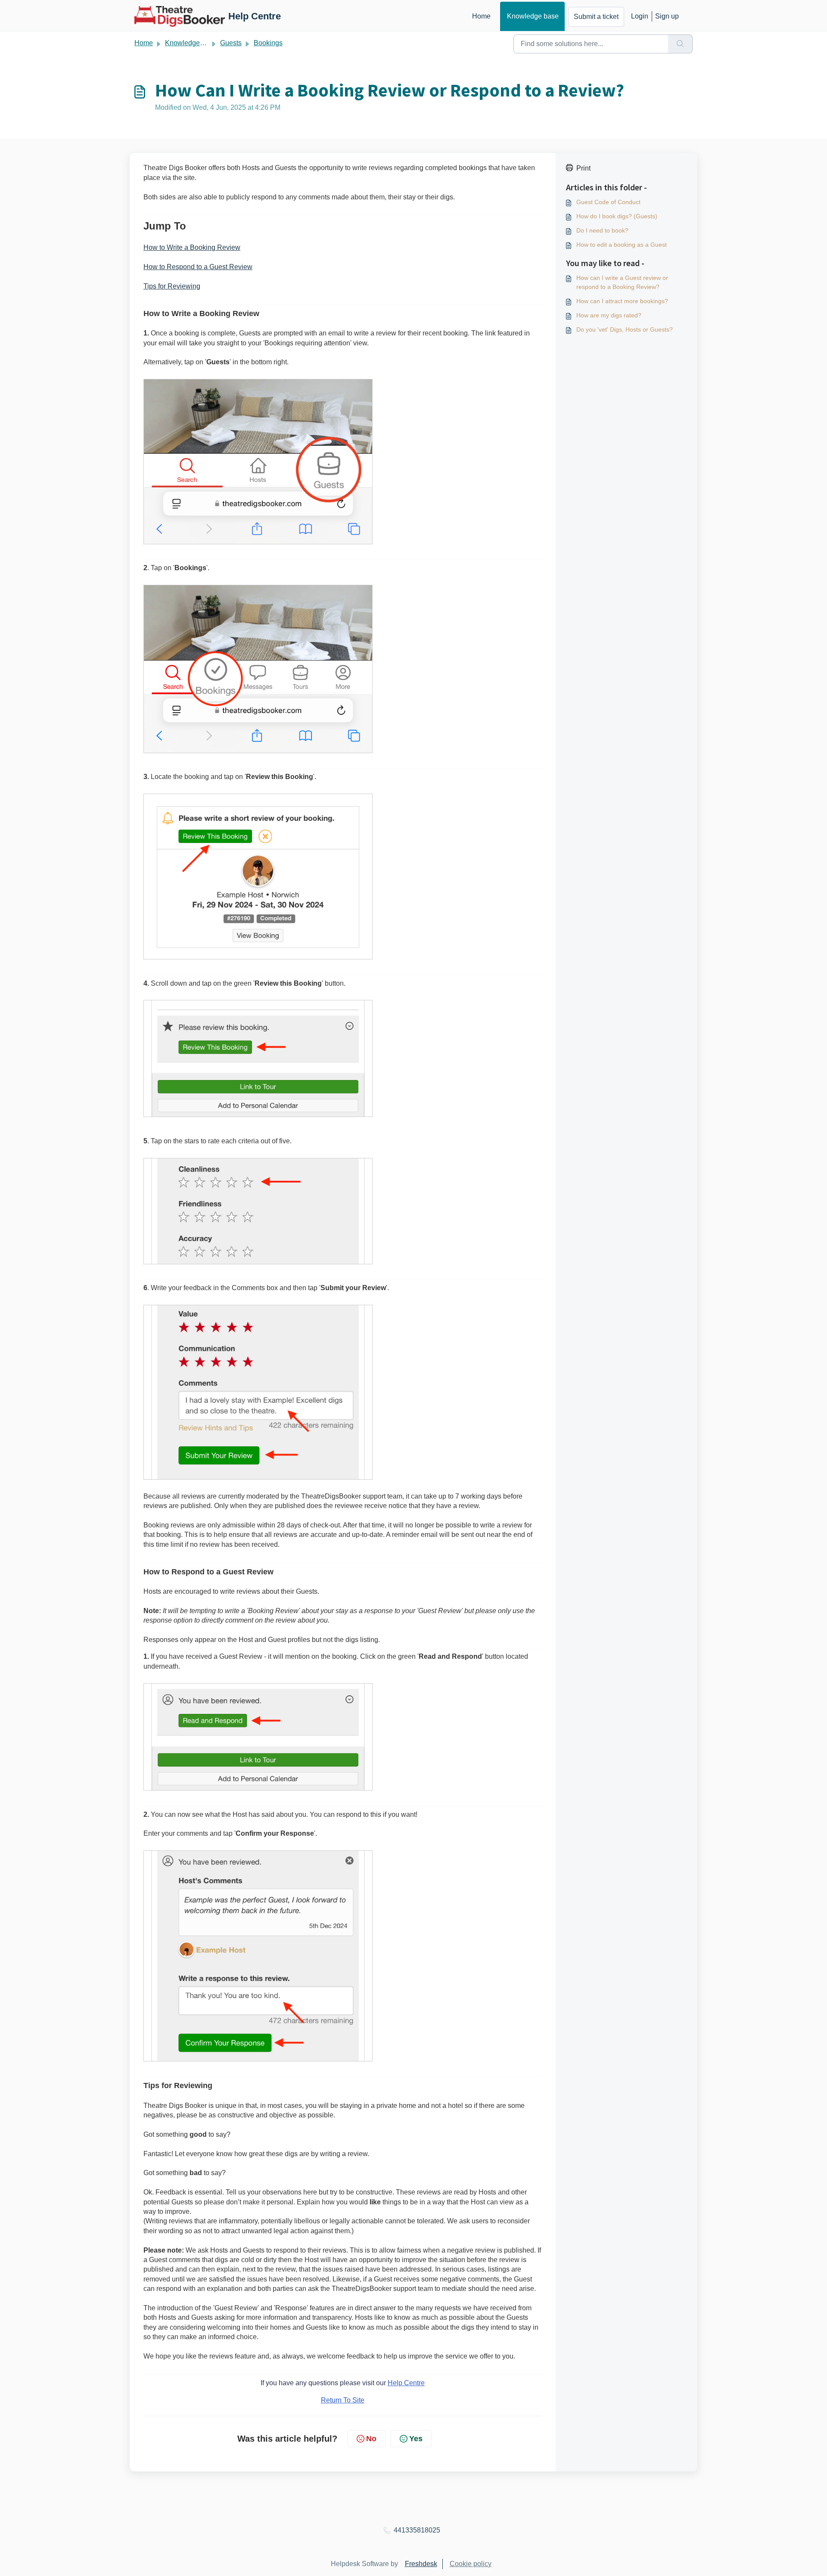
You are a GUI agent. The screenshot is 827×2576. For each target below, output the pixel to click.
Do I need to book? (602, 230)
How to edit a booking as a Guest (622, 245)
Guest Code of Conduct (608, 202)
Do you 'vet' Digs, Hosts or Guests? (625, 329)
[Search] (680, 44)
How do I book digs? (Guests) (617, 216)
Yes (416, 2439)
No (371, 2439)
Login (640, 16)
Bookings (268, 43)
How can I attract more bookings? (622, 301)
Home (481, 16)
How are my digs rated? (609, 315)
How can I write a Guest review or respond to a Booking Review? (622, 282)
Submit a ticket (596, 17)
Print (583, 168)
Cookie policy (471, 2564)
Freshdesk (421, 2564)
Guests (231, 43)
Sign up (667, 16)
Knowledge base (533, 16)
